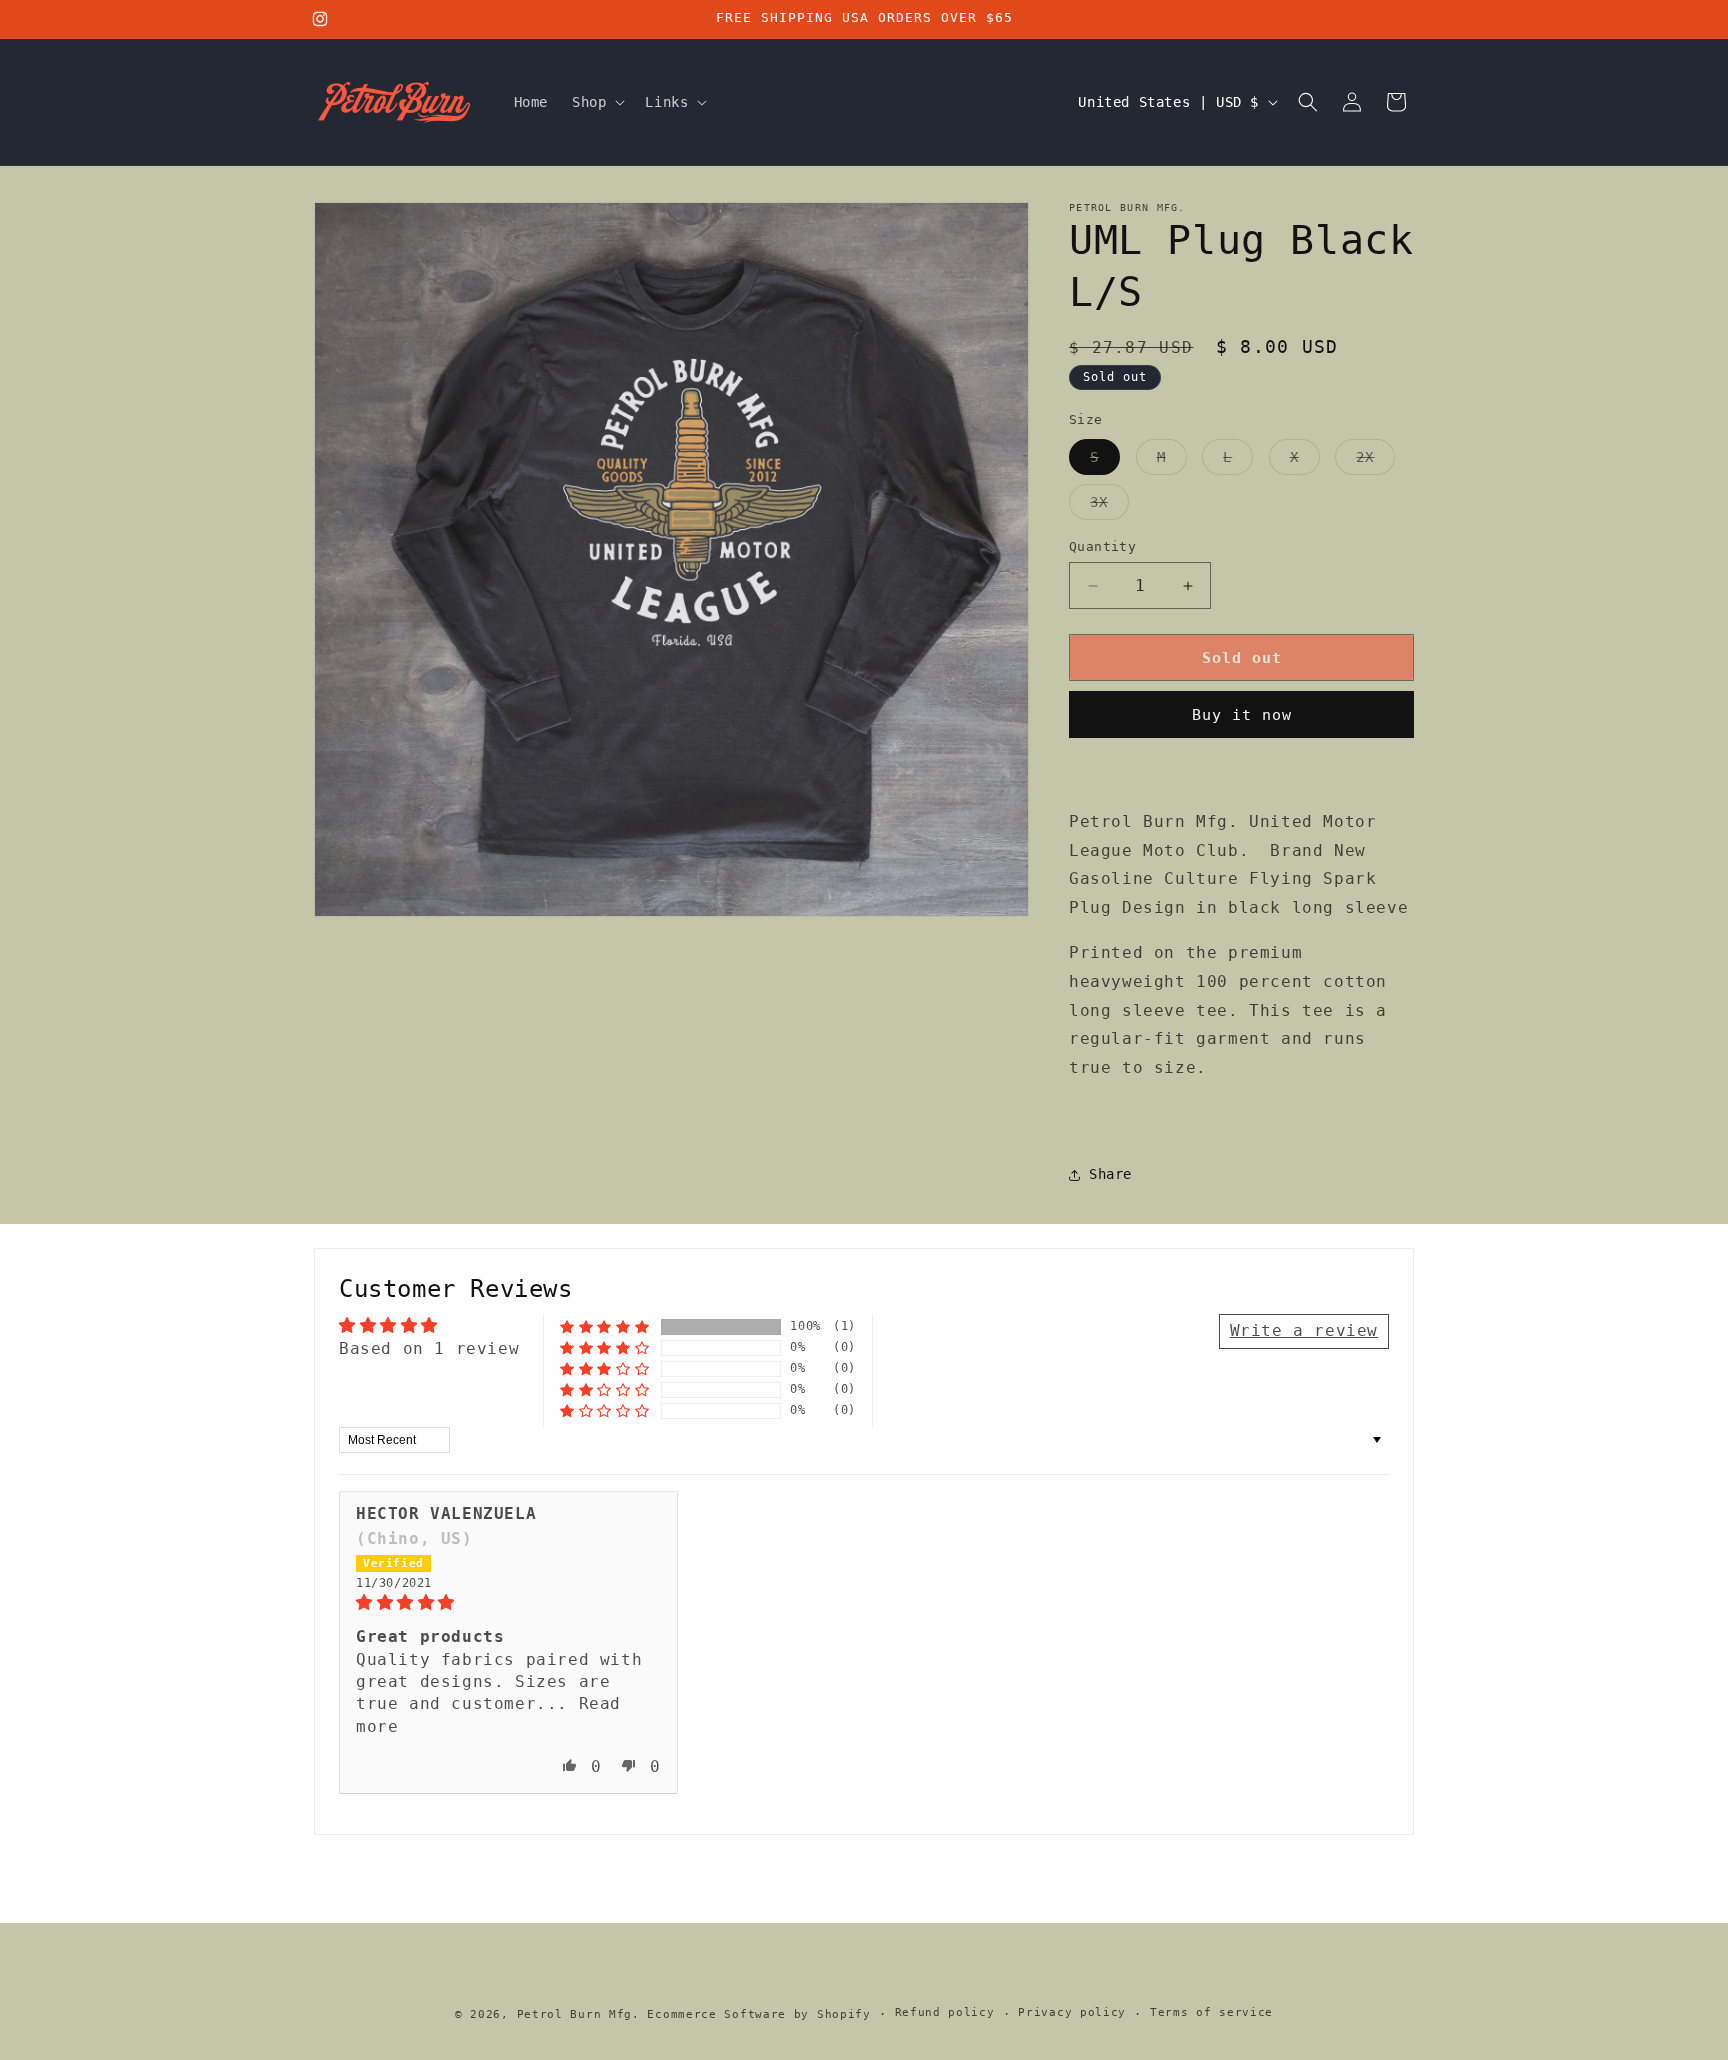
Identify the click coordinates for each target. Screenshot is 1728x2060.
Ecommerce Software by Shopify (758, 2014)
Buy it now (1242, 715)
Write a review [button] (1304, 1330)
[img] (508, 1602)
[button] (596, 102)
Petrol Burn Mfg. (578, 2014)
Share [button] (1110, 1174)
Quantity (1102, 546)
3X (1109, 506)
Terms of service (1211, 2012)
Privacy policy (1072, 2012)
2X (1375, 461)
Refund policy (945, 2012)
